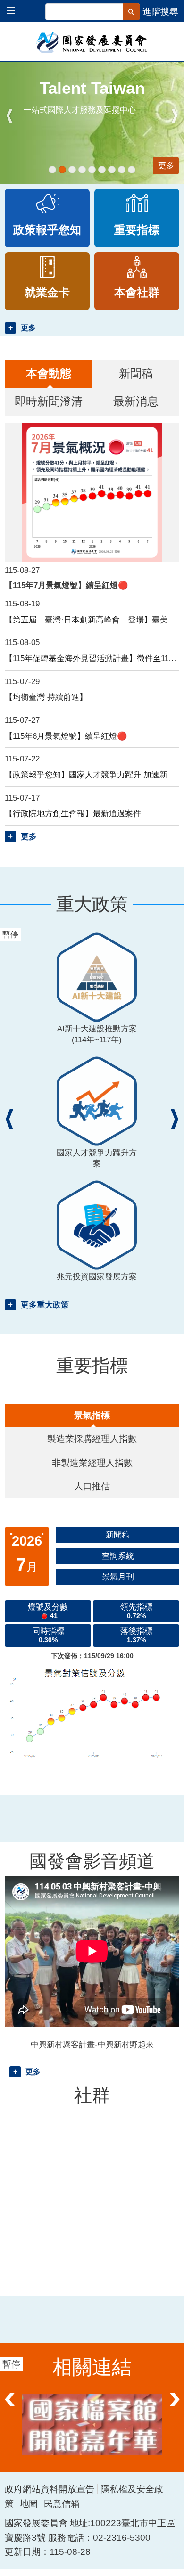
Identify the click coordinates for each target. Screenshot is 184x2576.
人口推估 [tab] (92, 1486)
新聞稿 (118, 1535)
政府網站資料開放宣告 (50, 2489)
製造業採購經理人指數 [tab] (92, 1439)
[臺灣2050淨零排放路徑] (92, 170)
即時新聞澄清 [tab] (49, 401)
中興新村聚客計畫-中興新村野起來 (92, 2044)
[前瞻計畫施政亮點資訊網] (132, 170)
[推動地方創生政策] (112, 170)
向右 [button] (175, 2408)
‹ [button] (9, 116)
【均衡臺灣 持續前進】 (46, 697)
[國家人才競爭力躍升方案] (72, 170)
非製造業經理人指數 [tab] (92, 1463)
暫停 (17, 73)
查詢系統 (118, 1556)
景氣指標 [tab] (92, 1415)
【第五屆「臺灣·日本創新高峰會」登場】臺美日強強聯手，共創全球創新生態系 (92, 620)
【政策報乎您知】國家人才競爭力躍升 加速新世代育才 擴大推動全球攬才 (92, 775)
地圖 (29, 2504)
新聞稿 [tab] (136, 373)
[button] (15, 12)
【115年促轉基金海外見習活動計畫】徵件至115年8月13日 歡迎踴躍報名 (92, 658)
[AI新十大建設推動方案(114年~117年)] (52, 170)
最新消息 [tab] (136, 401)
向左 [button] (9, 2408)
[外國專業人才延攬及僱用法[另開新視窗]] (102, 170)
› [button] (175, 116)
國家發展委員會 (92, 42)
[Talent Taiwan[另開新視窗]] (62, 170)
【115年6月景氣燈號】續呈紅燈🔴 (66, 736)
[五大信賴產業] (122, 170)
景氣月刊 (118, 1577)
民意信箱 (62, 2504)
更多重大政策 (45, 1305)
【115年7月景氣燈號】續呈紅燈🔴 (67, 585)
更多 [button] (28, 328)
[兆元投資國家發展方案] (82, 170)
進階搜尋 (160, 12)
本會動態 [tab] (49, 373)
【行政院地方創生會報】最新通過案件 (73, 813)
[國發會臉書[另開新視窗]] (92, 2425)
